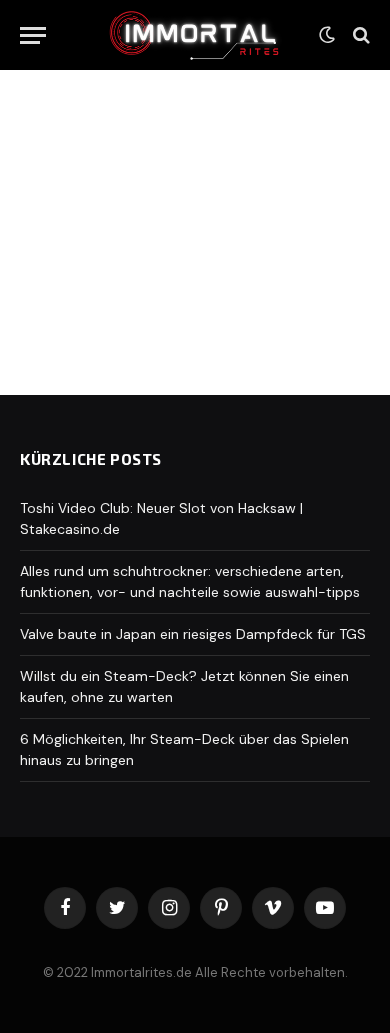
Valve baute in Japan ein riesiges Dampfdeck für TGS (193, 634)
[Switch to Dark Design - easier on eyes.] (327, 35)
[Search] (359, 35)
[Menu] (33, 35)
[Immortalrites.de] (195, 34)
